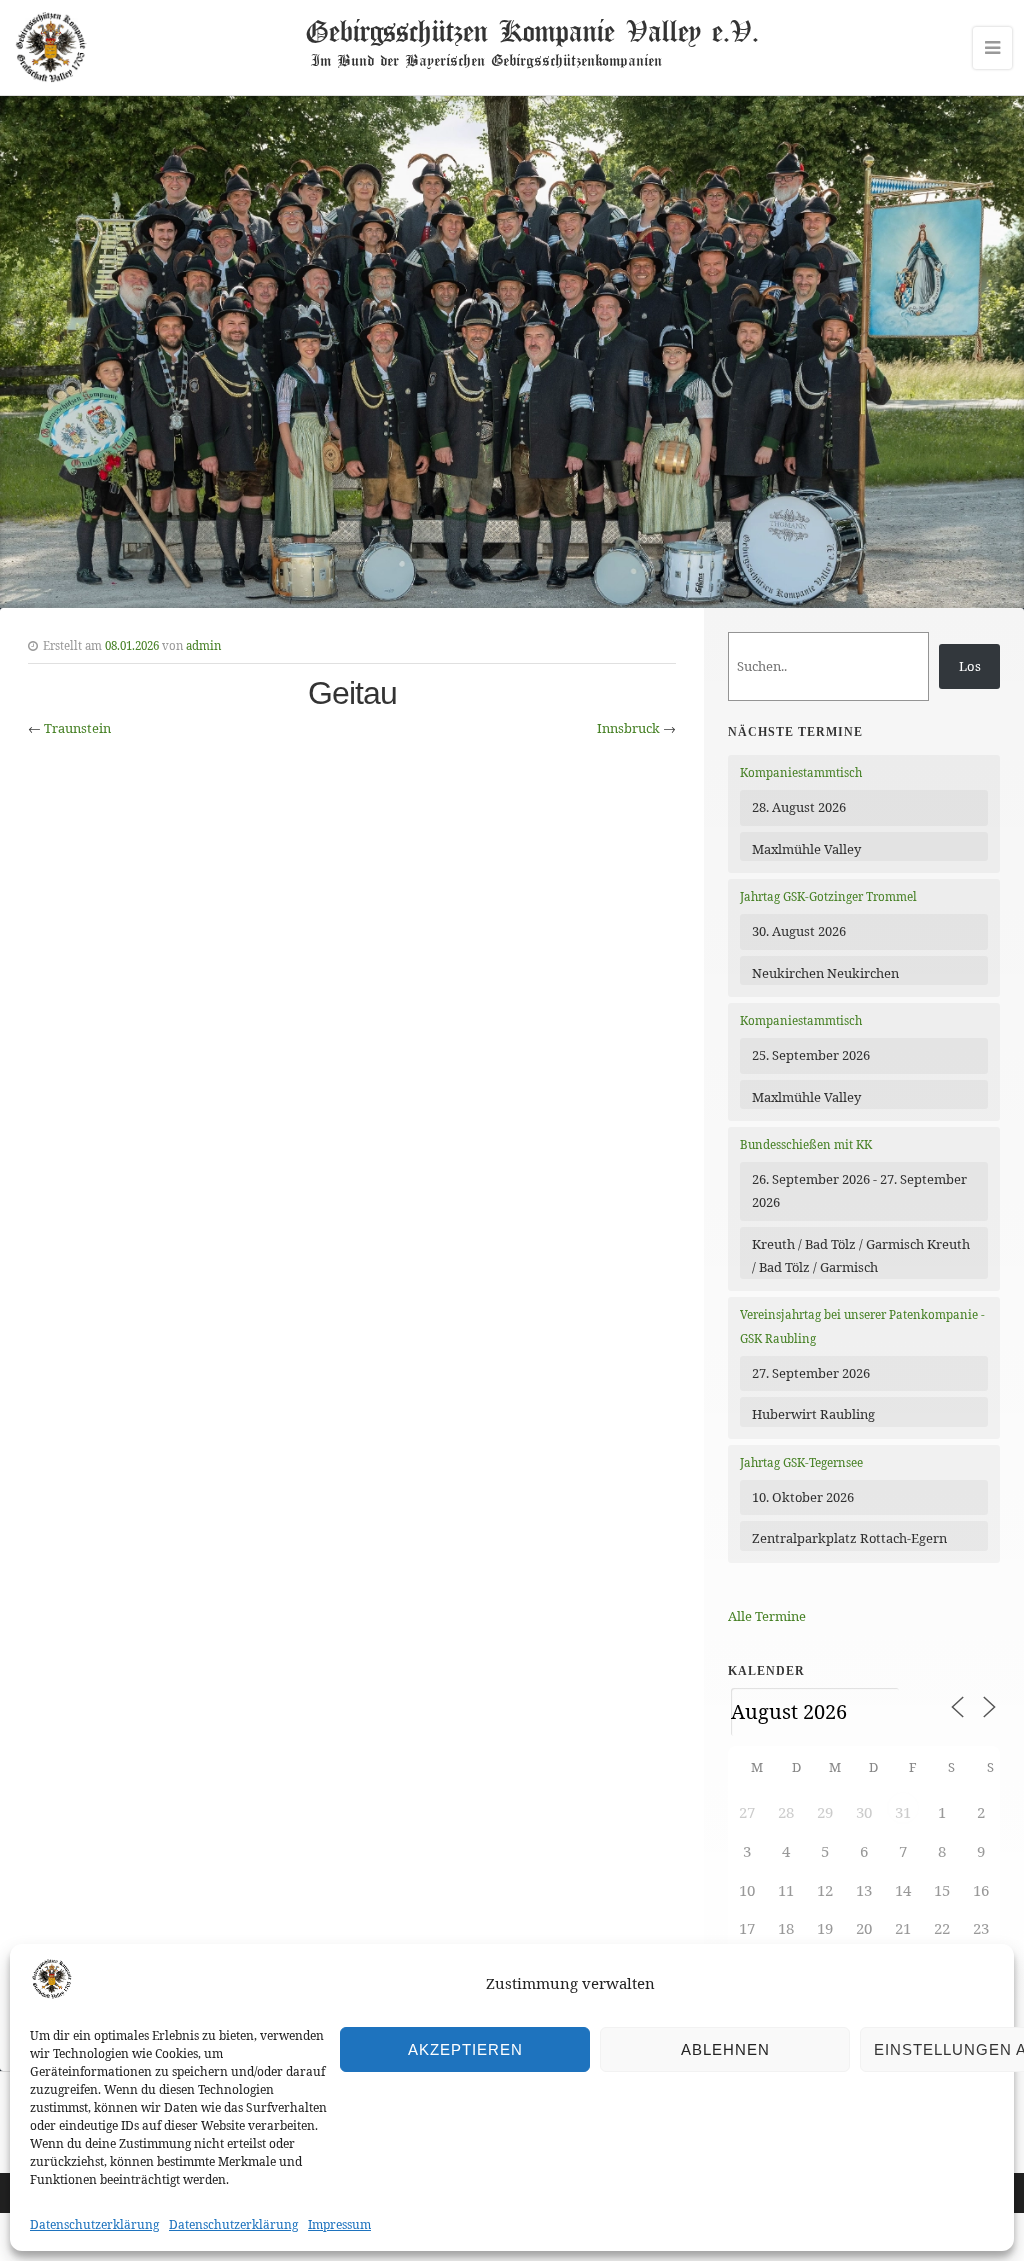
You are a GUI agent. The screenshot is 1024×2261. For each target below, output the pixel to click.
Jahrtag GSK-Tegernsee (801, 1462)
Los (970, 666)
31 (903, 1812)
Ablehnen (725, 2049)
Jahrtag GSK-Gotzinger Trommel (828, 896)
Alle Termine (767, 1616)
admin (203, 645)
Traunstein (77, 728)
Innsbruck (628, 728)
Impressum (339, 2224)
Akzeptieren (465, 2049)
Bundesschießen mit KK (806, 1144)
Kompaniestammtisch (801, 772)
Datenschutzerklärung (94, 2224)
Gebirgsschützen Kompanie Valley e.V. (531, 30)
